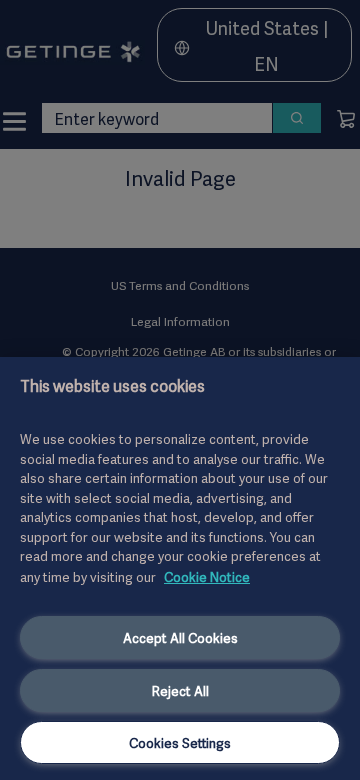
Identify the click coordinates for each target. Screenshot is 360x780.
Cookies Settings (180, 742)
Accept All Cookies (180, 637)
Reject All (180, 690)
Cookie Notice (207, 576)
